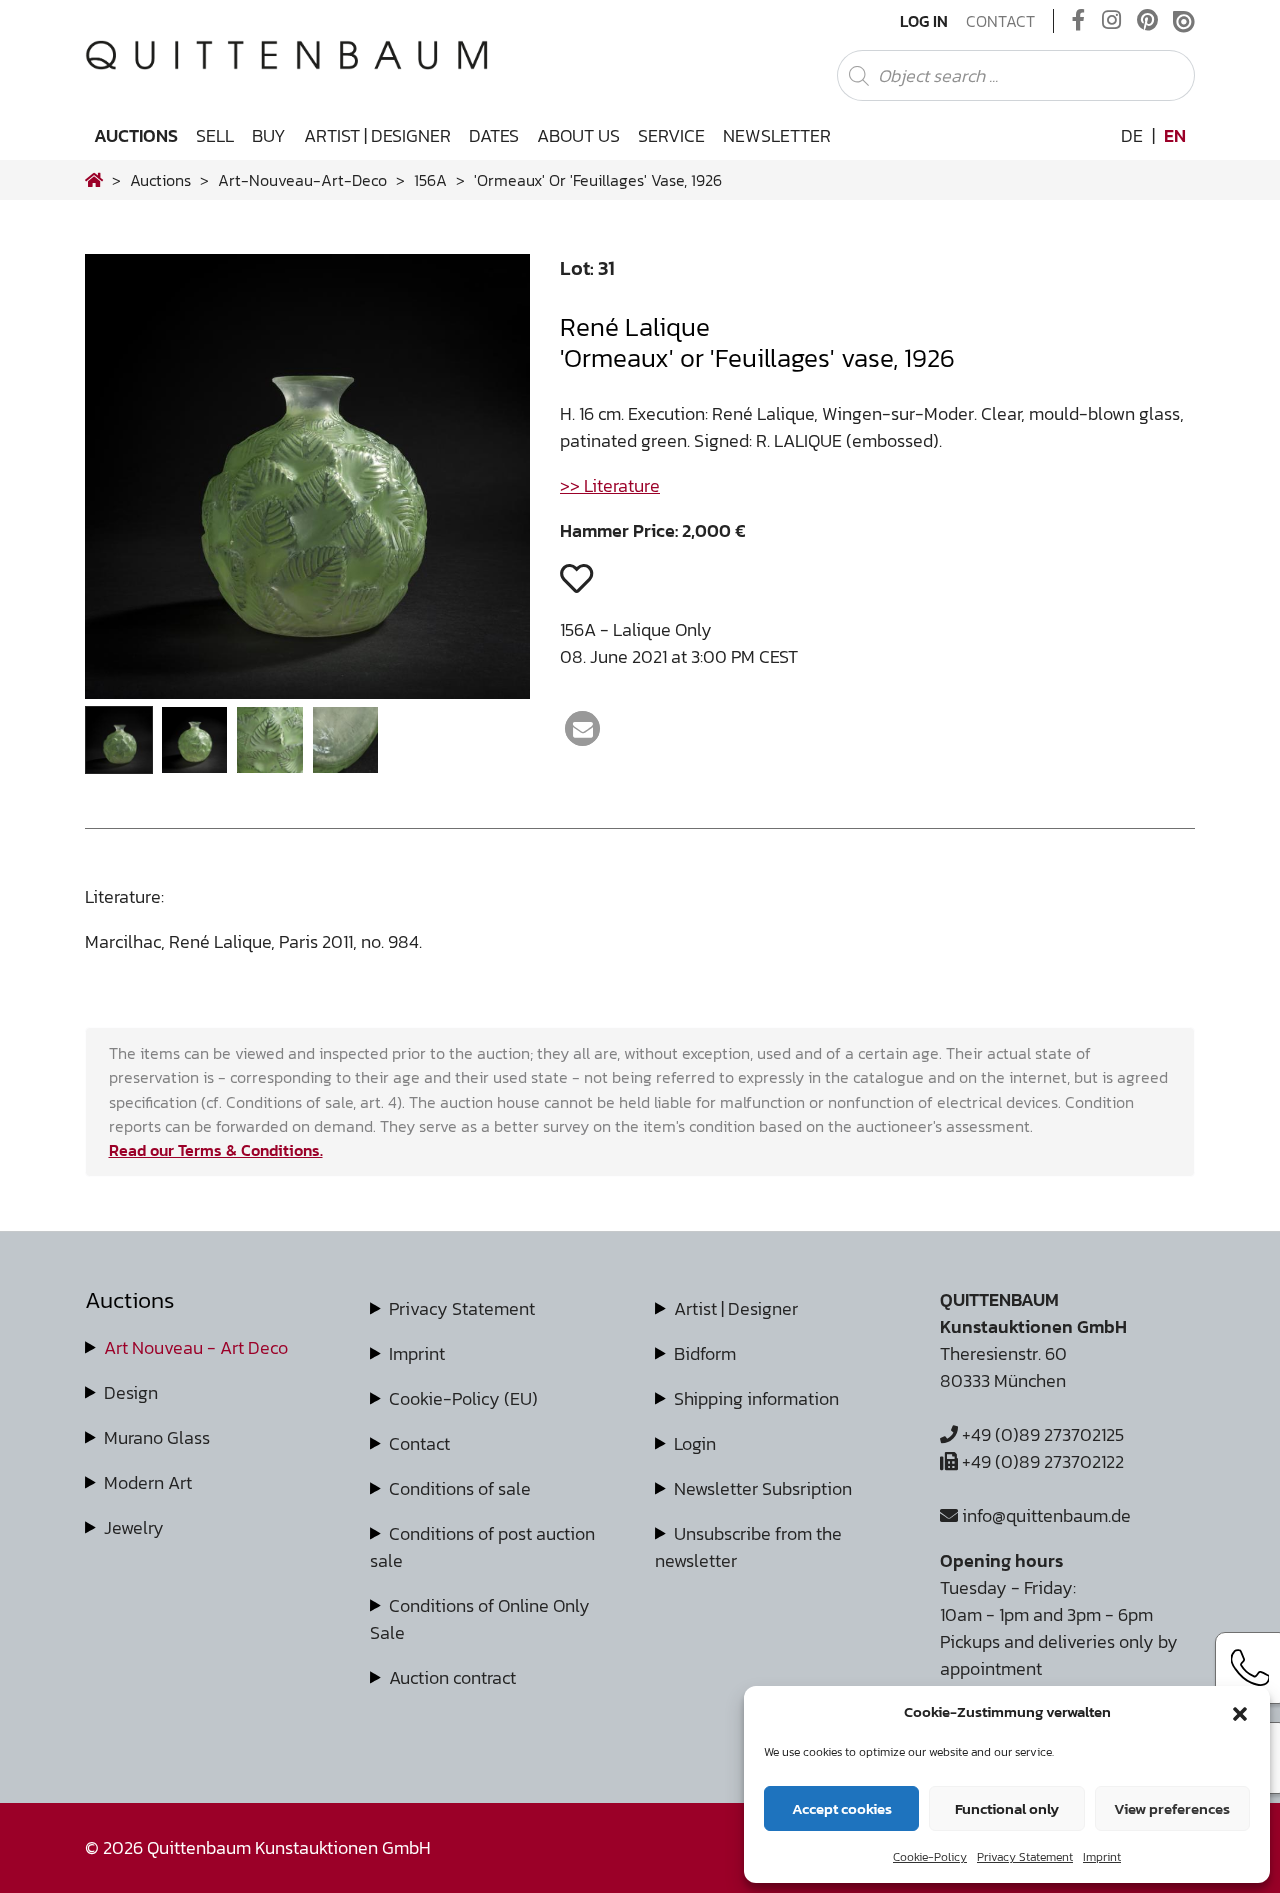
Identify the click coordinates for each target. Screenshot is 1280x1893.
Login (695, 1443)
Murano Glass (157, 1437)
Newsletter (777, 135)
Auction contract (452, 1677)
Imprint (1102, 1857)
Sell (215, 135)
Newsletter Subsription (763, 1488)
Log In (924, 21)
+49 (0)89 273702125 (1041, 1434)
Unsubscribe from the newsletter (748, 1547)
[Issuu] (1184, 21)
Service (671, 135)
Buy (269, 135)
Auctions (136, 135)
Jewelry (134, 1527)
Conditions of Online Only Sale (480, 1619)
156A (430, 180)
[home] (94, 180)
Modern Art (148, 1482)
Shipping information (756, 1398)
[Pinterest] (1147, 21)
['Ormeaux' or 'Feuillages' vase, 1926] (307, 692)
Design (131, 1392)
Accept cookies (842, 1808)
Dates (494, 135)
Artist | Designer (377, 135)
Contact (1000, 21)
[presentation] (130, 482)
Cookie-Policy (930, 1857)
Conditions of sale (460, 1488)
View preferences (1172, 1808)
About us (578, 135)
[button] (1240, 1712)
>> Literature (610, 485)
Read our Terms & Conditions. (216, 1150)
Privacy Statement (1025, 1857)
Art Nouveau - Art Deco (196, 1347)
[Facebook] (1079, 21)
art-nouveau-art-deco (302, 180)
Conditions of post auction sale (482, 1547)
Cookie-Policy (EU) (463, 1398)
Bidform (705, 1353)
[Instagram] (1111, 21)
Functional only (1007, 1808)
